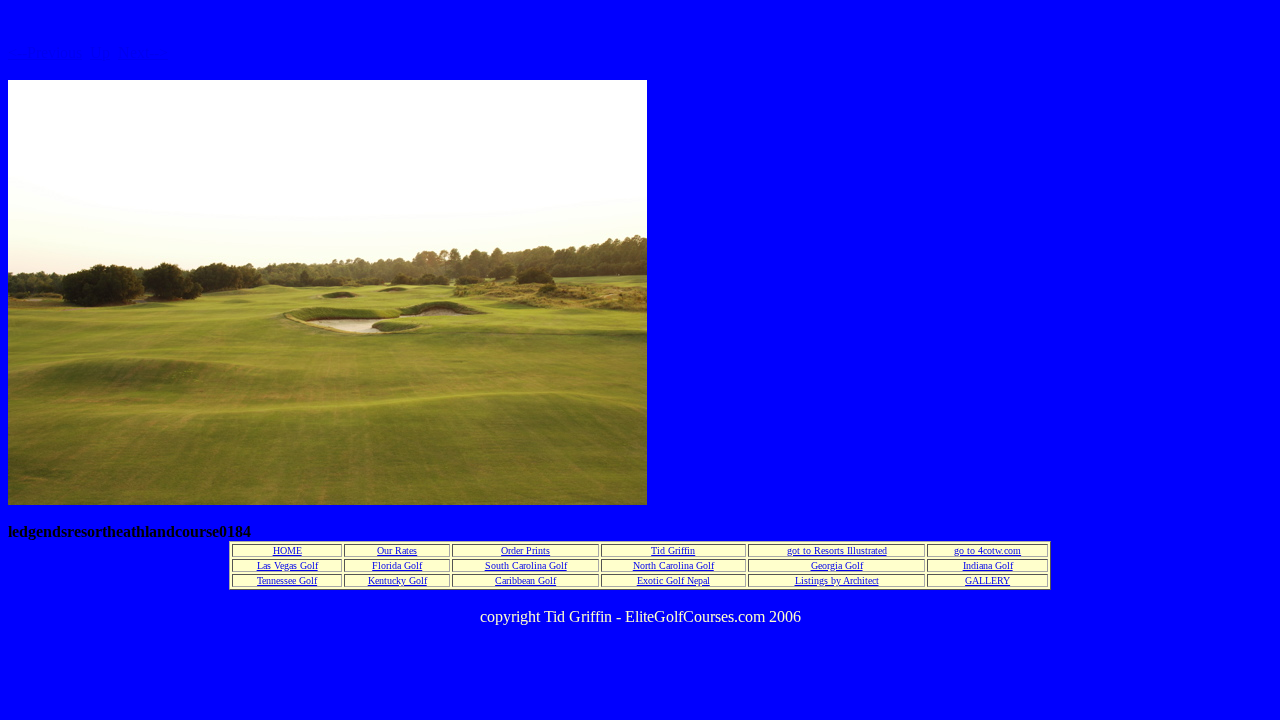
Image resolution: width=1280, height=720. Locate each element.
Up (100, 52)
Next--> (143, 52)
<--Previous (45, 52)
